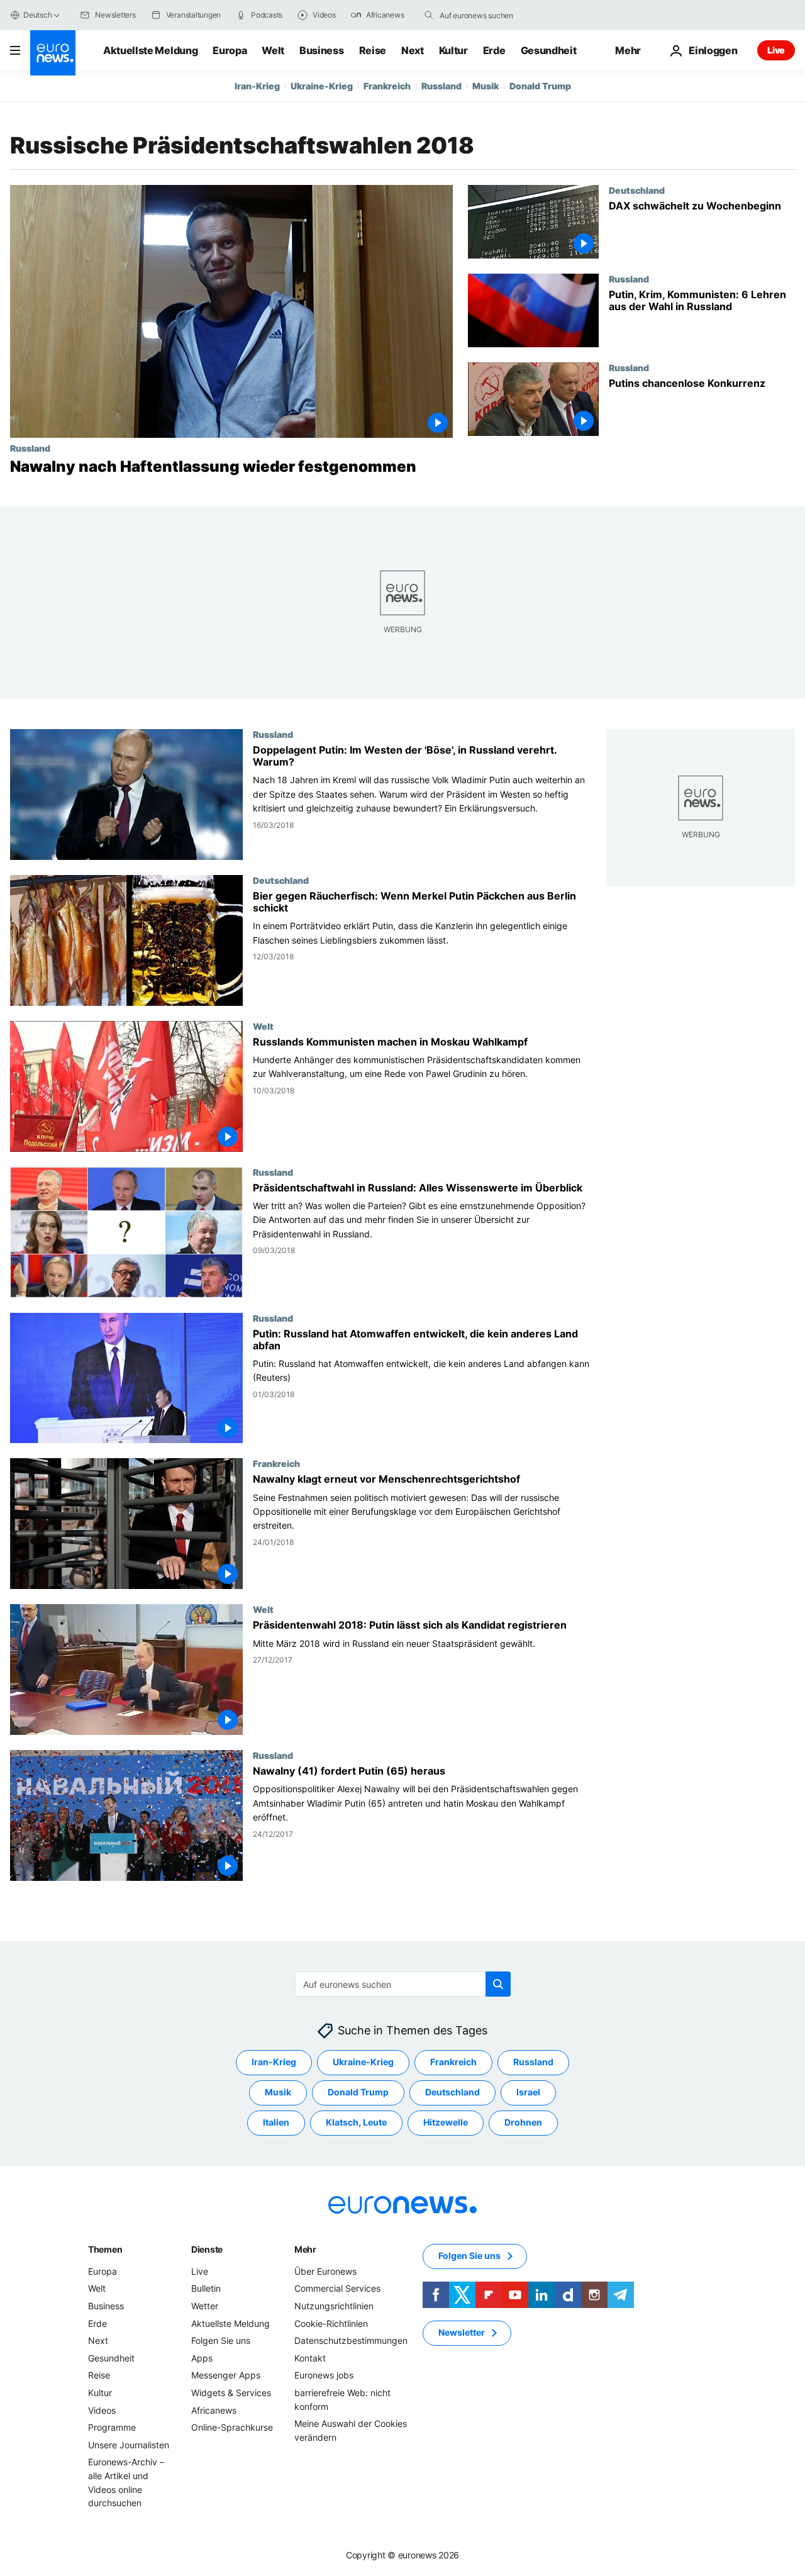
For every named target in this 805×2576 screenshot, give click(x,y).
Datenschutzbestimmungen (351, 2340)
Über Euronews (325, 2271)
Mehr (305, 2249)
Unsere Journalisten (129, 2445)
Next (413, 50)
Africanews (214, 2410)
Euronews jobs (324, 2375)
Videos (102, 2410)
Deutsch (37, 15)
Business (321, 50)
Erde (494, 50)
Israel (528, 2092)
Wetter (205, 2306)
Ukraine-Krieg (322, 86)
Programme (112, 2427)
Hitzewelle (446, 2122)
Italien (276, 2122)
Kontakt (310, 2358)
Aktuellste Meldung (150, 50)
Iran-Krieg (257, 86)
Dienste (207, 2249)
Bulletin (206, 2288)
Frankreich (387, 86)
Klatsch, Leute (356, 2122)
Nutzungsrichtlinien (334, 2306)
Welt (273, 50)
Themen (105, 2249)
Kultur (453, 50)
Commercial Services (337, 2288)
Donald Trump (540, 86)
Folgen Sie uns (221, 2340)
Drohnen (523, 2122)
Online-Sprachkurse (232, 2427)
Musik (486, 86)
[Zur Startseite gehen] (53, 53)
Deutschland (637, 190)
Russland (441, 86)
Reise (373, 50)
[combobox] (492, 15)
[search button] (429, 15)
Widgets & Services (231, 2393)
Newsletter (462, 2332)
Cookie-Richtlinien (331, 2323)
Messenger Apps (226, 2375)
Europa (230, 50)
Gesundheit (549, 50)
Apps (202, 2358)
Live (776, 50)
